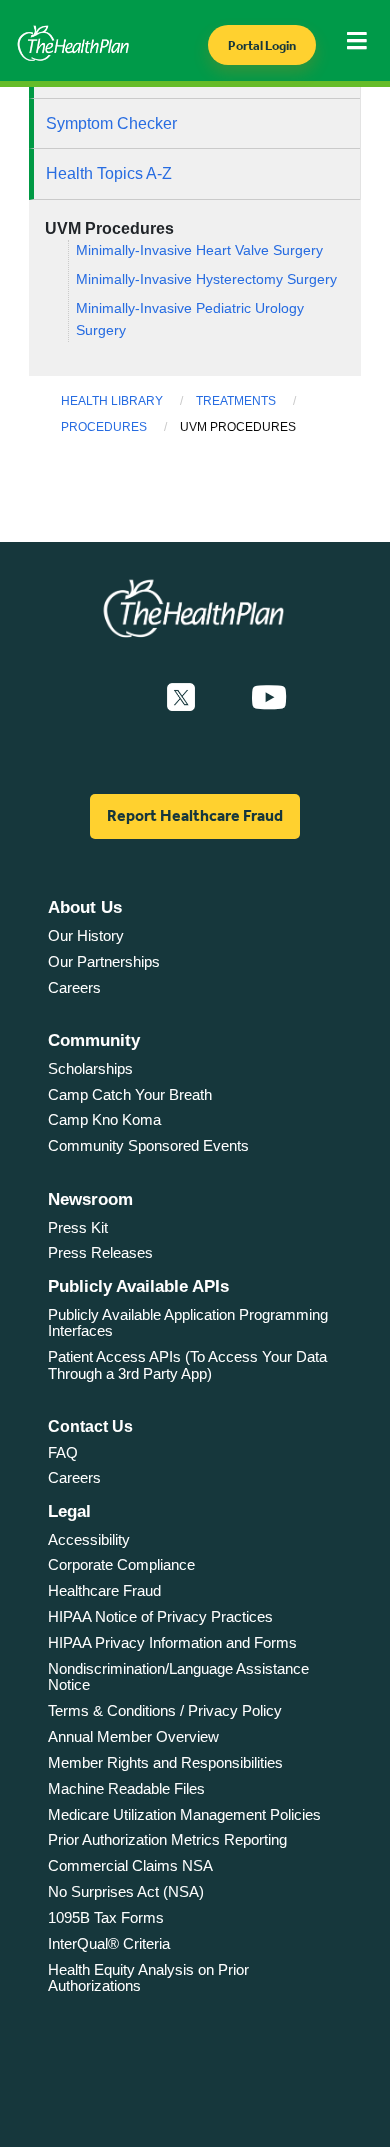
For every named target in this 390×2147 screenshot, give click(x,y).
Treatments (236, 401)
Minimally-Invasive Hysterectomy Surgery (206, 279)
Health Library (112, 401)
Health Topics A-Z (109, 173)
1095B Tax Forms (106, 1917)
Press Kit (78, 1227)
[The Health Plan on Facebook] (127, 698)
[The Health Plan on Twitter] (181, 698)
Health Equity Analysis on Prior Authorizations (148, 1978)
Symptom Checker (111, 123)
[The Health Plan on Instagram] (223, 698)
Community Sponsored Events (148, 1145)
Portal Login (262, 45)
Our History (86, 935)
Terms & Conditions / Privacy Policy (165, 1710)
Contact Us (90, 1426)
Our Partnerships (104, 961)
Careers (74, 987)
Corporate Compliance (121, 1564)
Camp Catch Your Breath (130, 1094)
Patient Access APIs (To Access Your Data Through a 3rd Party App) (187, 1365)
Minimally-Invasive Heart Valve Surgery (199, 250)
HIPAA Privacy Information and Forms (172, 1642)
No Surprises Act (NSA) (126, 1891)
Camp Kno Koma (104, 1119)
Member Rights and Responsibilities (165, 1762)
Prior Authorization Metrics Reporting (167, 1839)
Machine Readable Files (126, 1788)
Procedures (104, 427)
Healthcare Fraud (104, 1590)
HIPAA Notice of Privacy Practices (160, 1616)
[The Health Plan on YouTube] (269, 698)
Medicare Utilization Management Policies (184, 1814)
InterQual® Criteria (109, 1943)
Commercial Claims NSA (130, 1865)
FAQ (63, 1452)
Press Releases (100, 1252)
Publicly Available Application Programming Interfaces (188, 1323)
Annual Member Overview (133, 1736)
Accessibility (89, 1539)
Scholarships (90, 1068)
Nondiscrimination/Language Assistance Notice (178, 1677)
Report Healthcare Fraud (195, 815)
